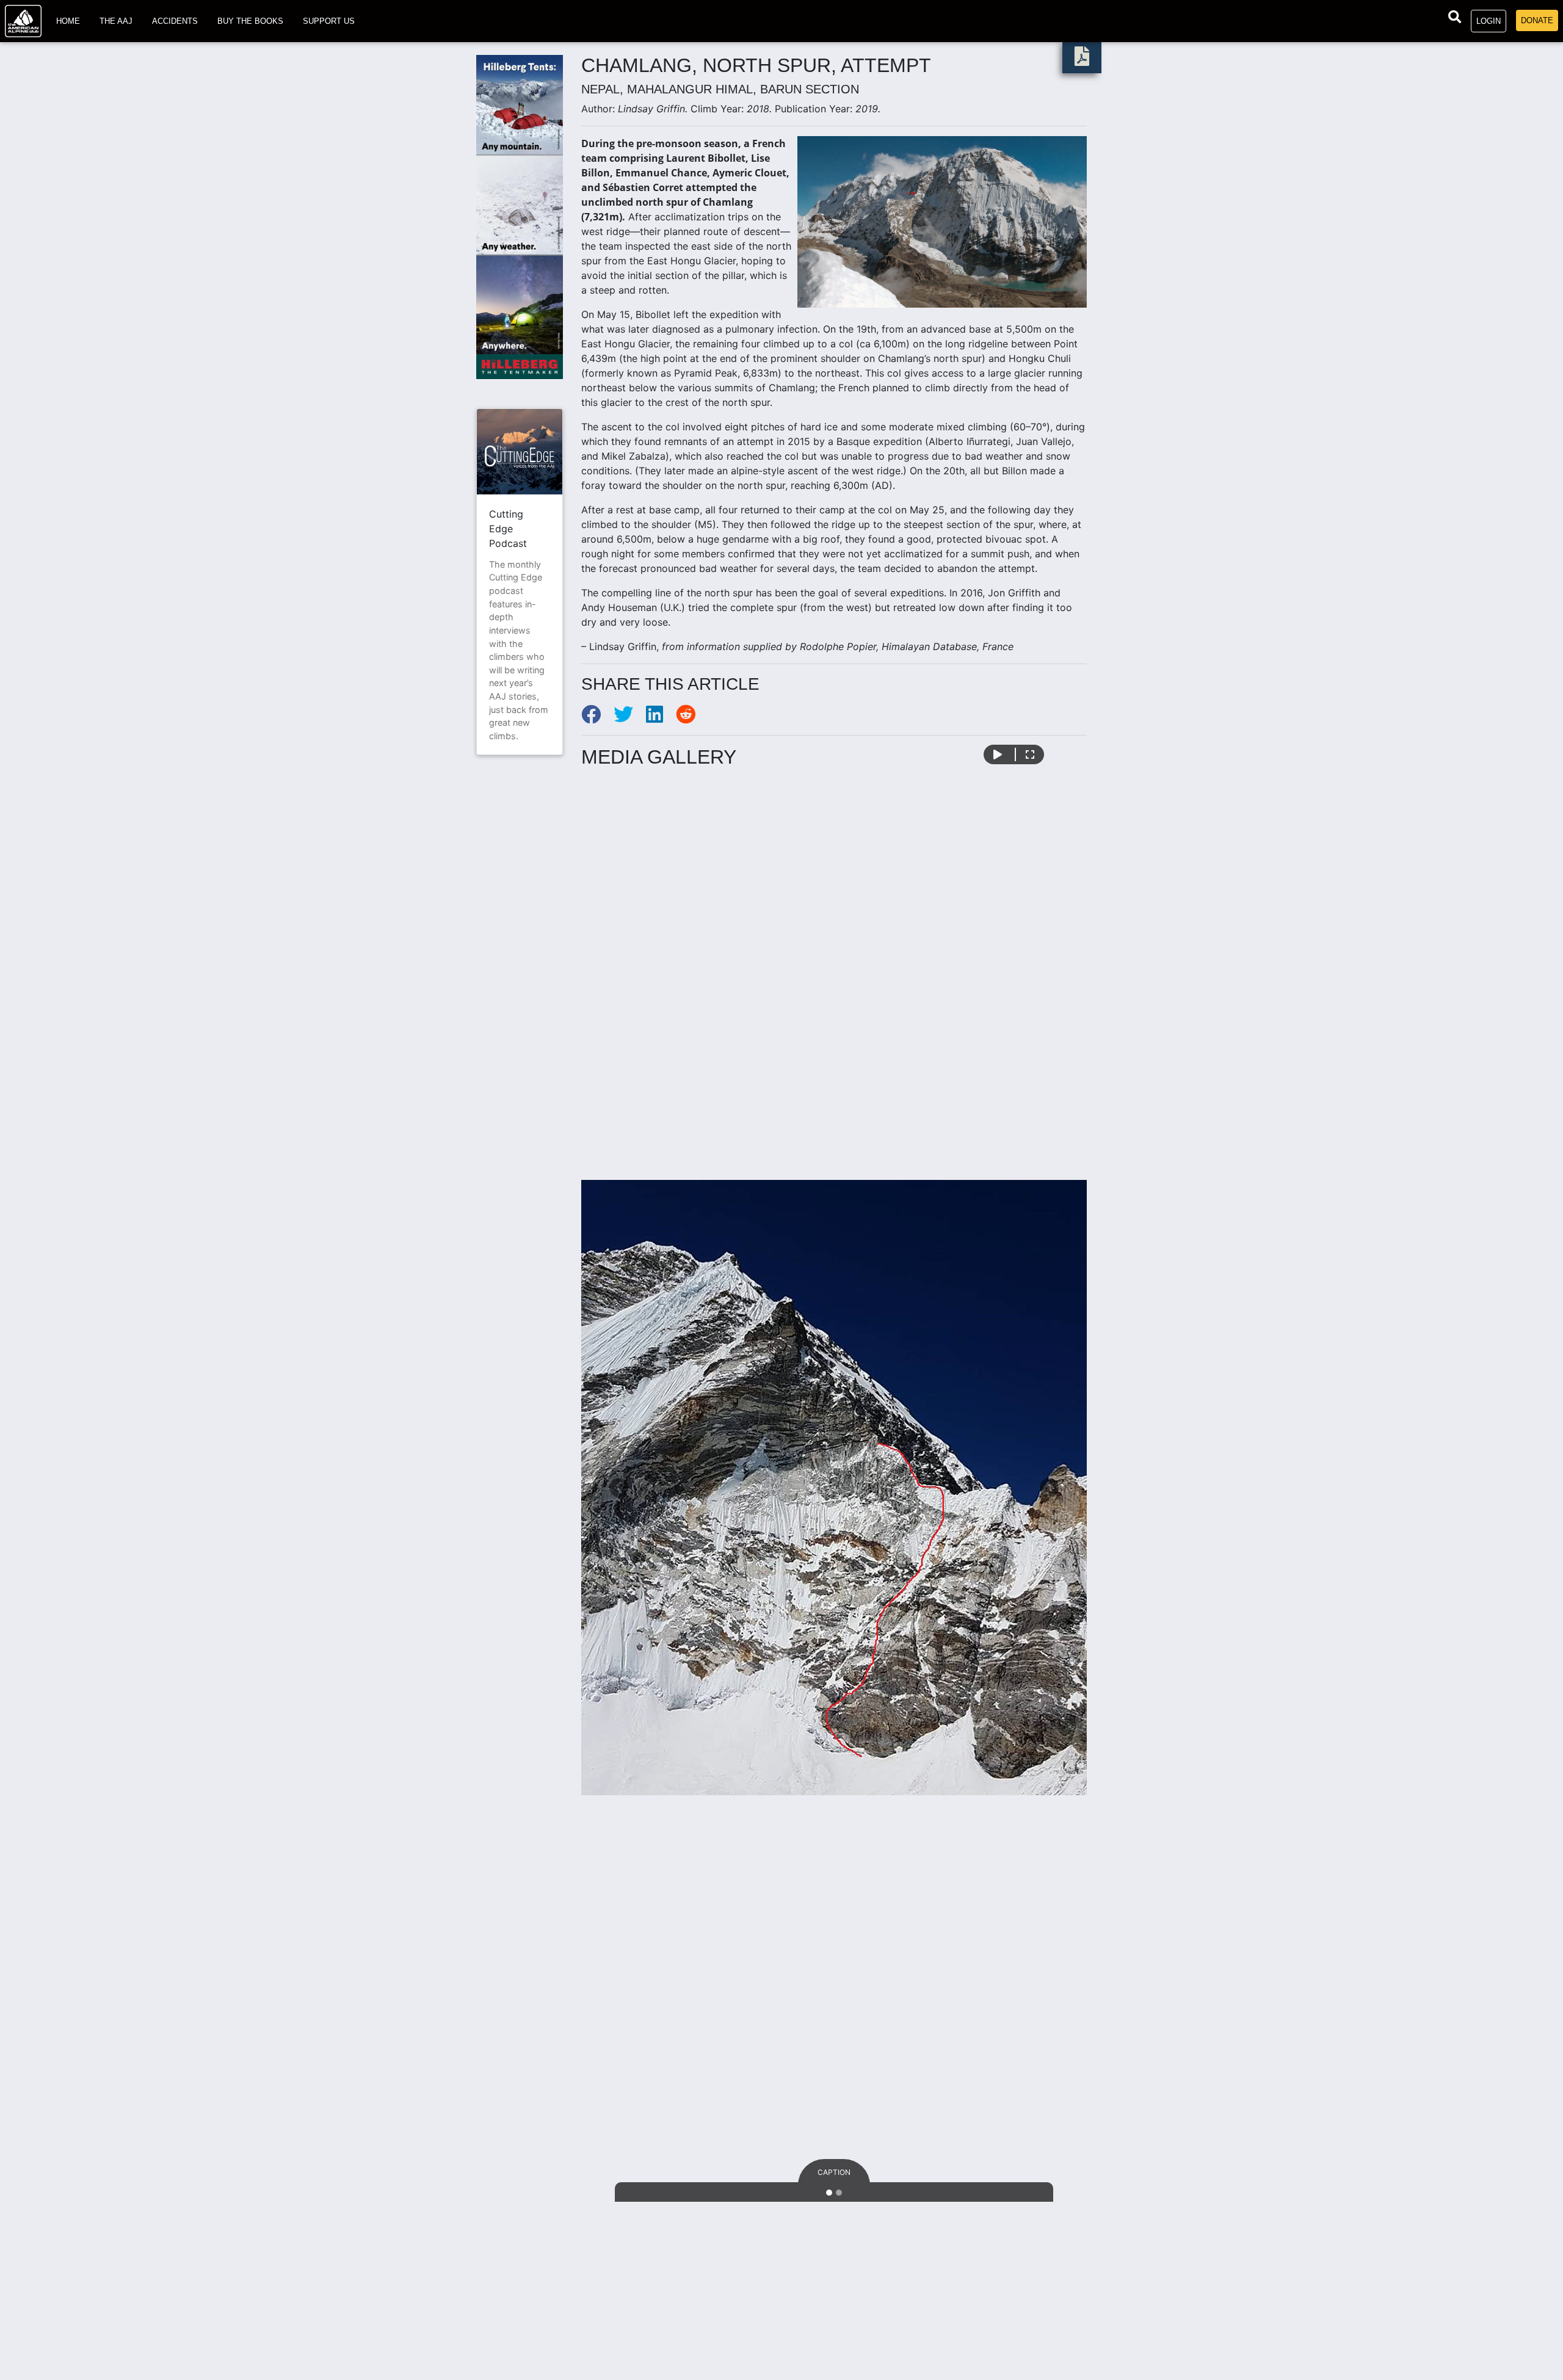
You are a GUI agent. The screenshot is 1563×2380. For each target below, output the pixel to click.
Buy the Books (250, 21)
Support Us (329, 21)
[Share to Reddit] (691, 718)
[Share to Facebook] (597, 718)
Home (68, 21)
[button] (619, 1487)
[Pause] (998, 754)
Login (1489, 21)
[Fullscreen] (1030, 754)
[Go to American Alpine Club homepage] (23, 21)
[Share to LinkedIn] (661, 718)
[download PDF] (1082, 60)
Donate (1537, 20)
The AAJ (116, 21)
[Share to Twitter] (630, 718)
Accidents (175, 21)
